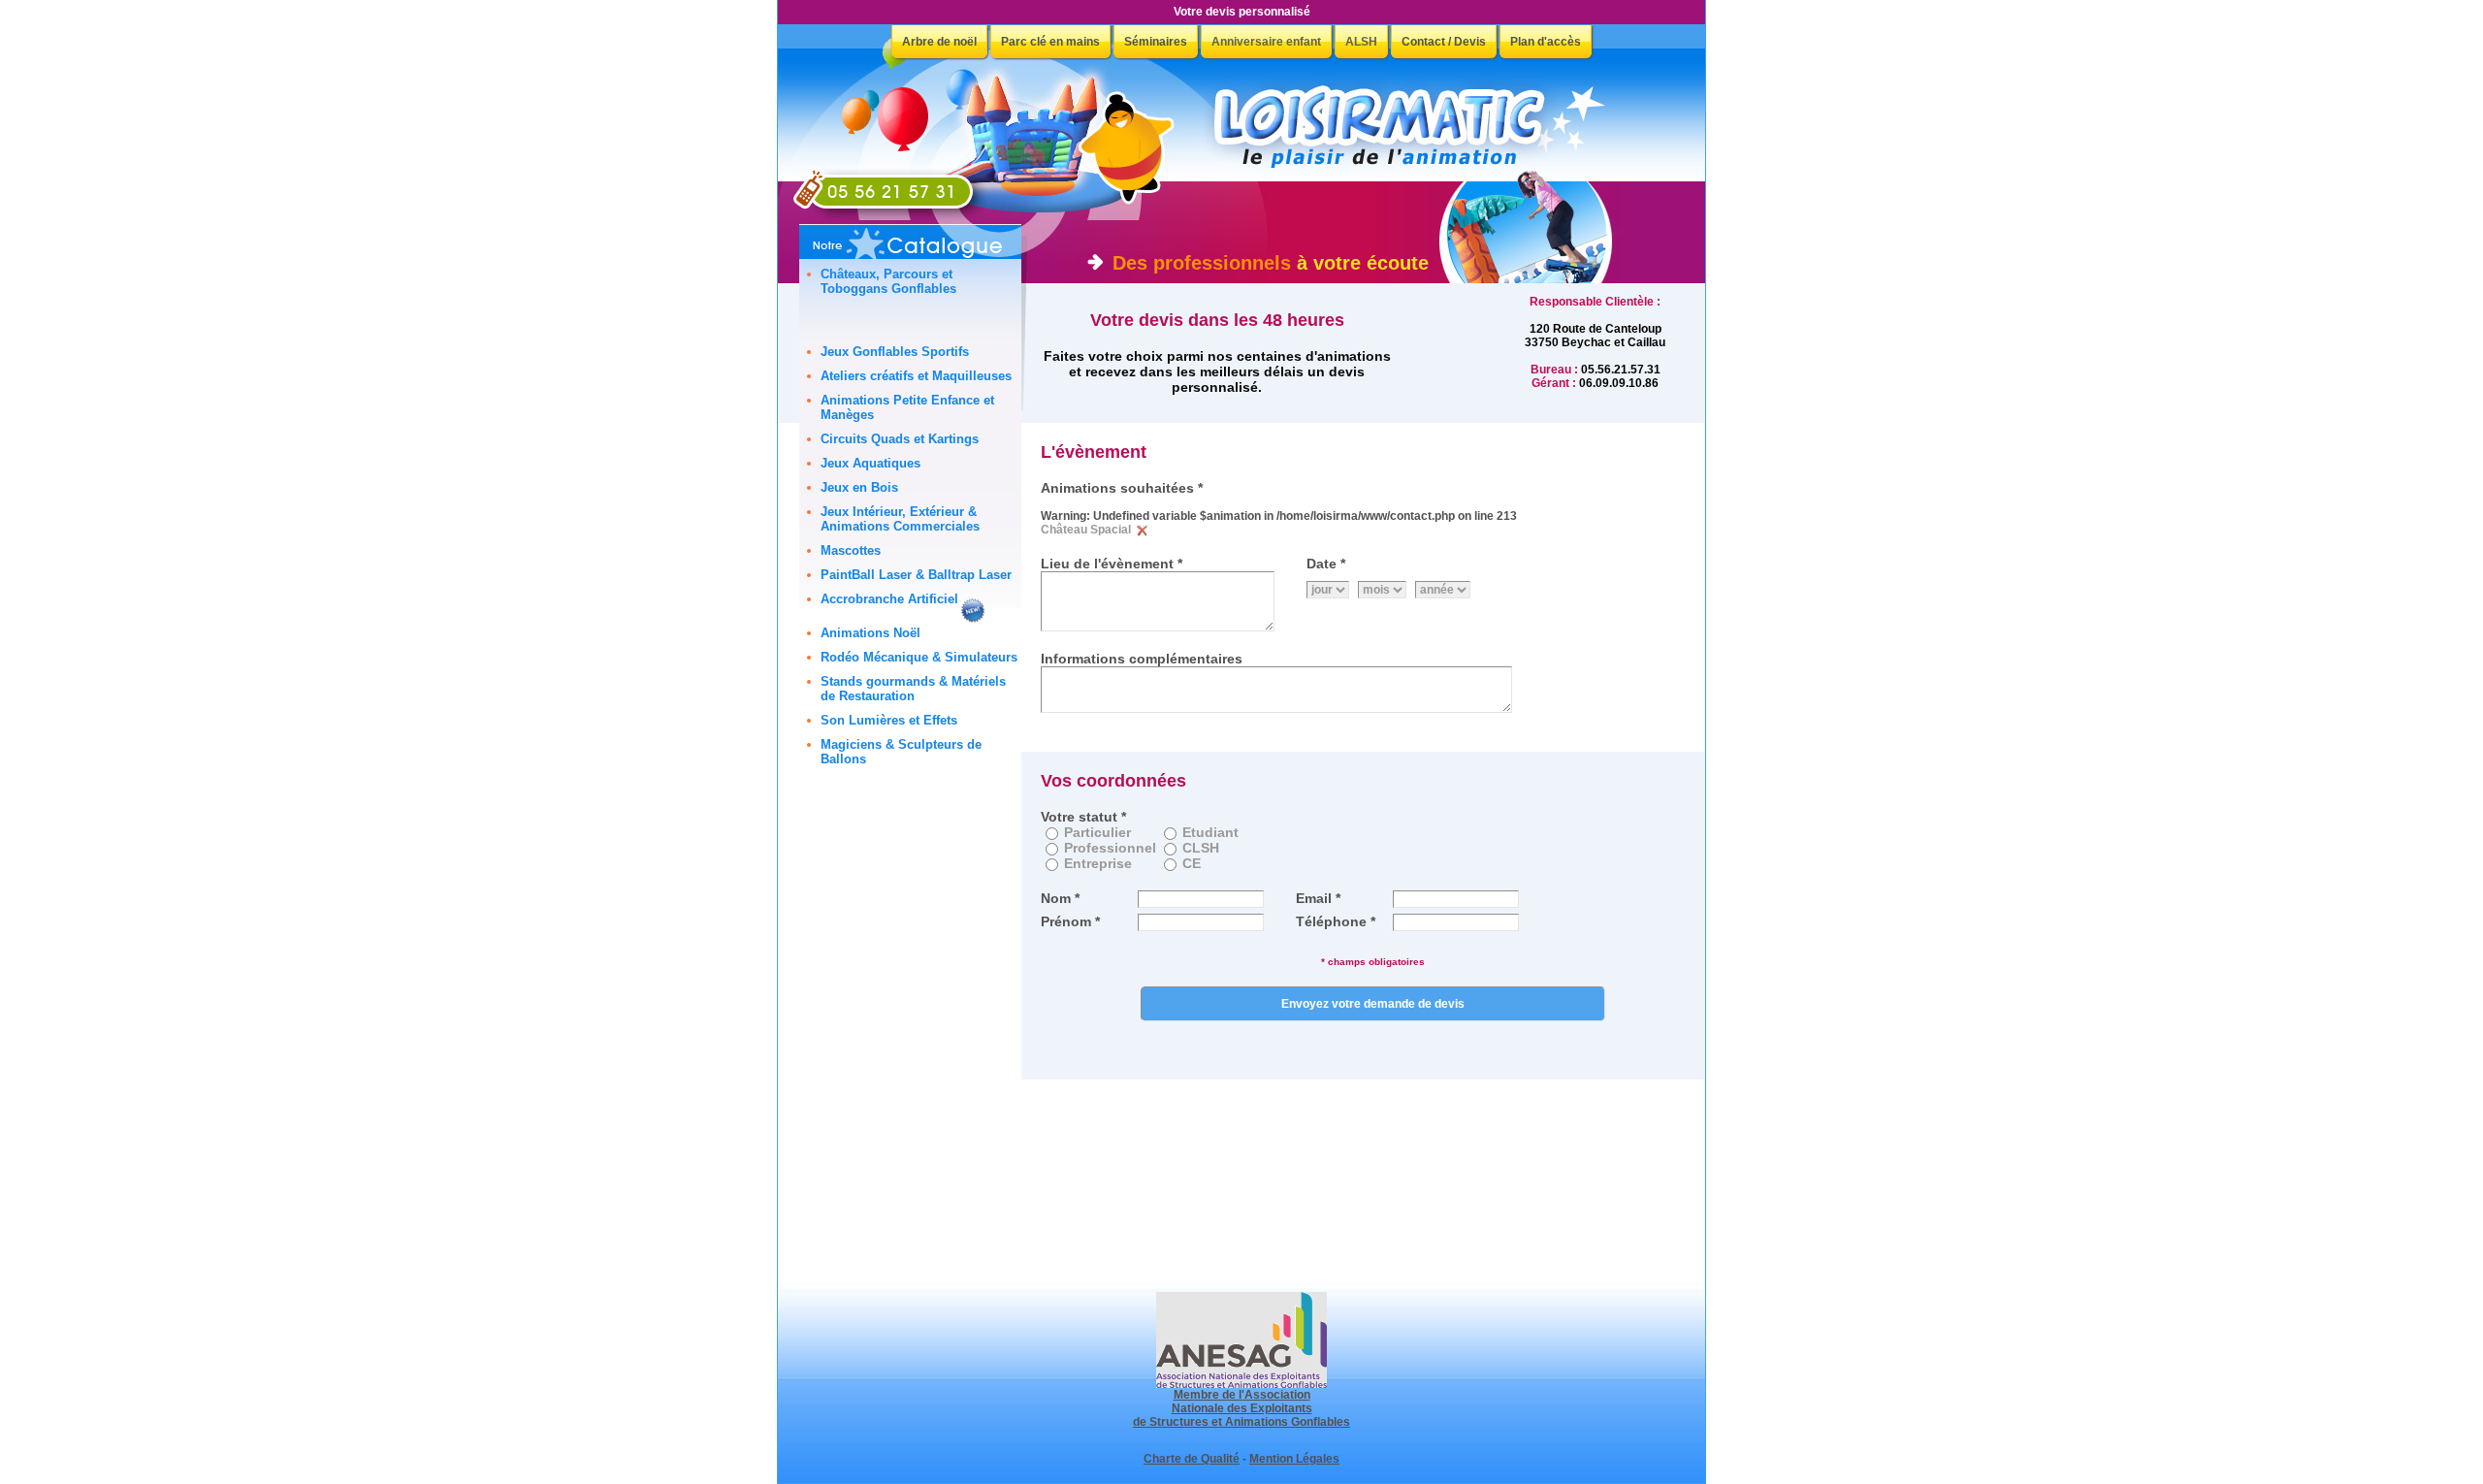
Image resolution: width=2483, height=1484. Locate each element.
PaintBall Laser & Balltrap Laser (916, 575)
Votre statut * (1083, 817)
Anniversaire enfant (1266, 42)
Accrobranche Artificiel (889, 599)
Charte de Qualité (1192, 1459)
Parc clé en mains (1050, 42)
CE (1192, 863)
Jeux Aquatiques (871, 463)
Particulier (1097, 832)
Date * (1326, 564)
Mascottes (851, 550)
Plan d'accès (1546, 42)
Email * (1318, 898)
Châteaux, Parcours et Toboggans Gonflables (888, 281)
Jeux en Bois (859, 487)
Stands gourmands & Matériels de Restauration (913, 689)
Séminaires (1156, 42)
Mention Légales (1294, 1459)
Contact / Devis (1444, 42)
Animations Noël (871, 633)
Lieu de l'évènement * (1112, 564)
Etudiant (1210, 832)
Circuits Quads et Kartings (900, 439)
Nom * (1060, 898)
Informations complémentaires (1142, 659)
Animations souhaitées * (1122, 488)
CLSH (1201, 848)
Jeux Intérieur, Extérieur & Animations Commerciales (900, 519)
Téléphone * (1336, 921)
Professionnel (1110, 848)
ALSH (1361, 42)
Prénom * (1070, 921)
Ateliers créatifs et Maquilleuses (916, 376)
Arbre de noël (939, 42)
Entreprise (1098, 863)
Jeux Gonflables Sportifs (895, 352)
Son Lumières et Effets (889, 720)
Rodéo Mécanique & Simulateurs (919, 657)
